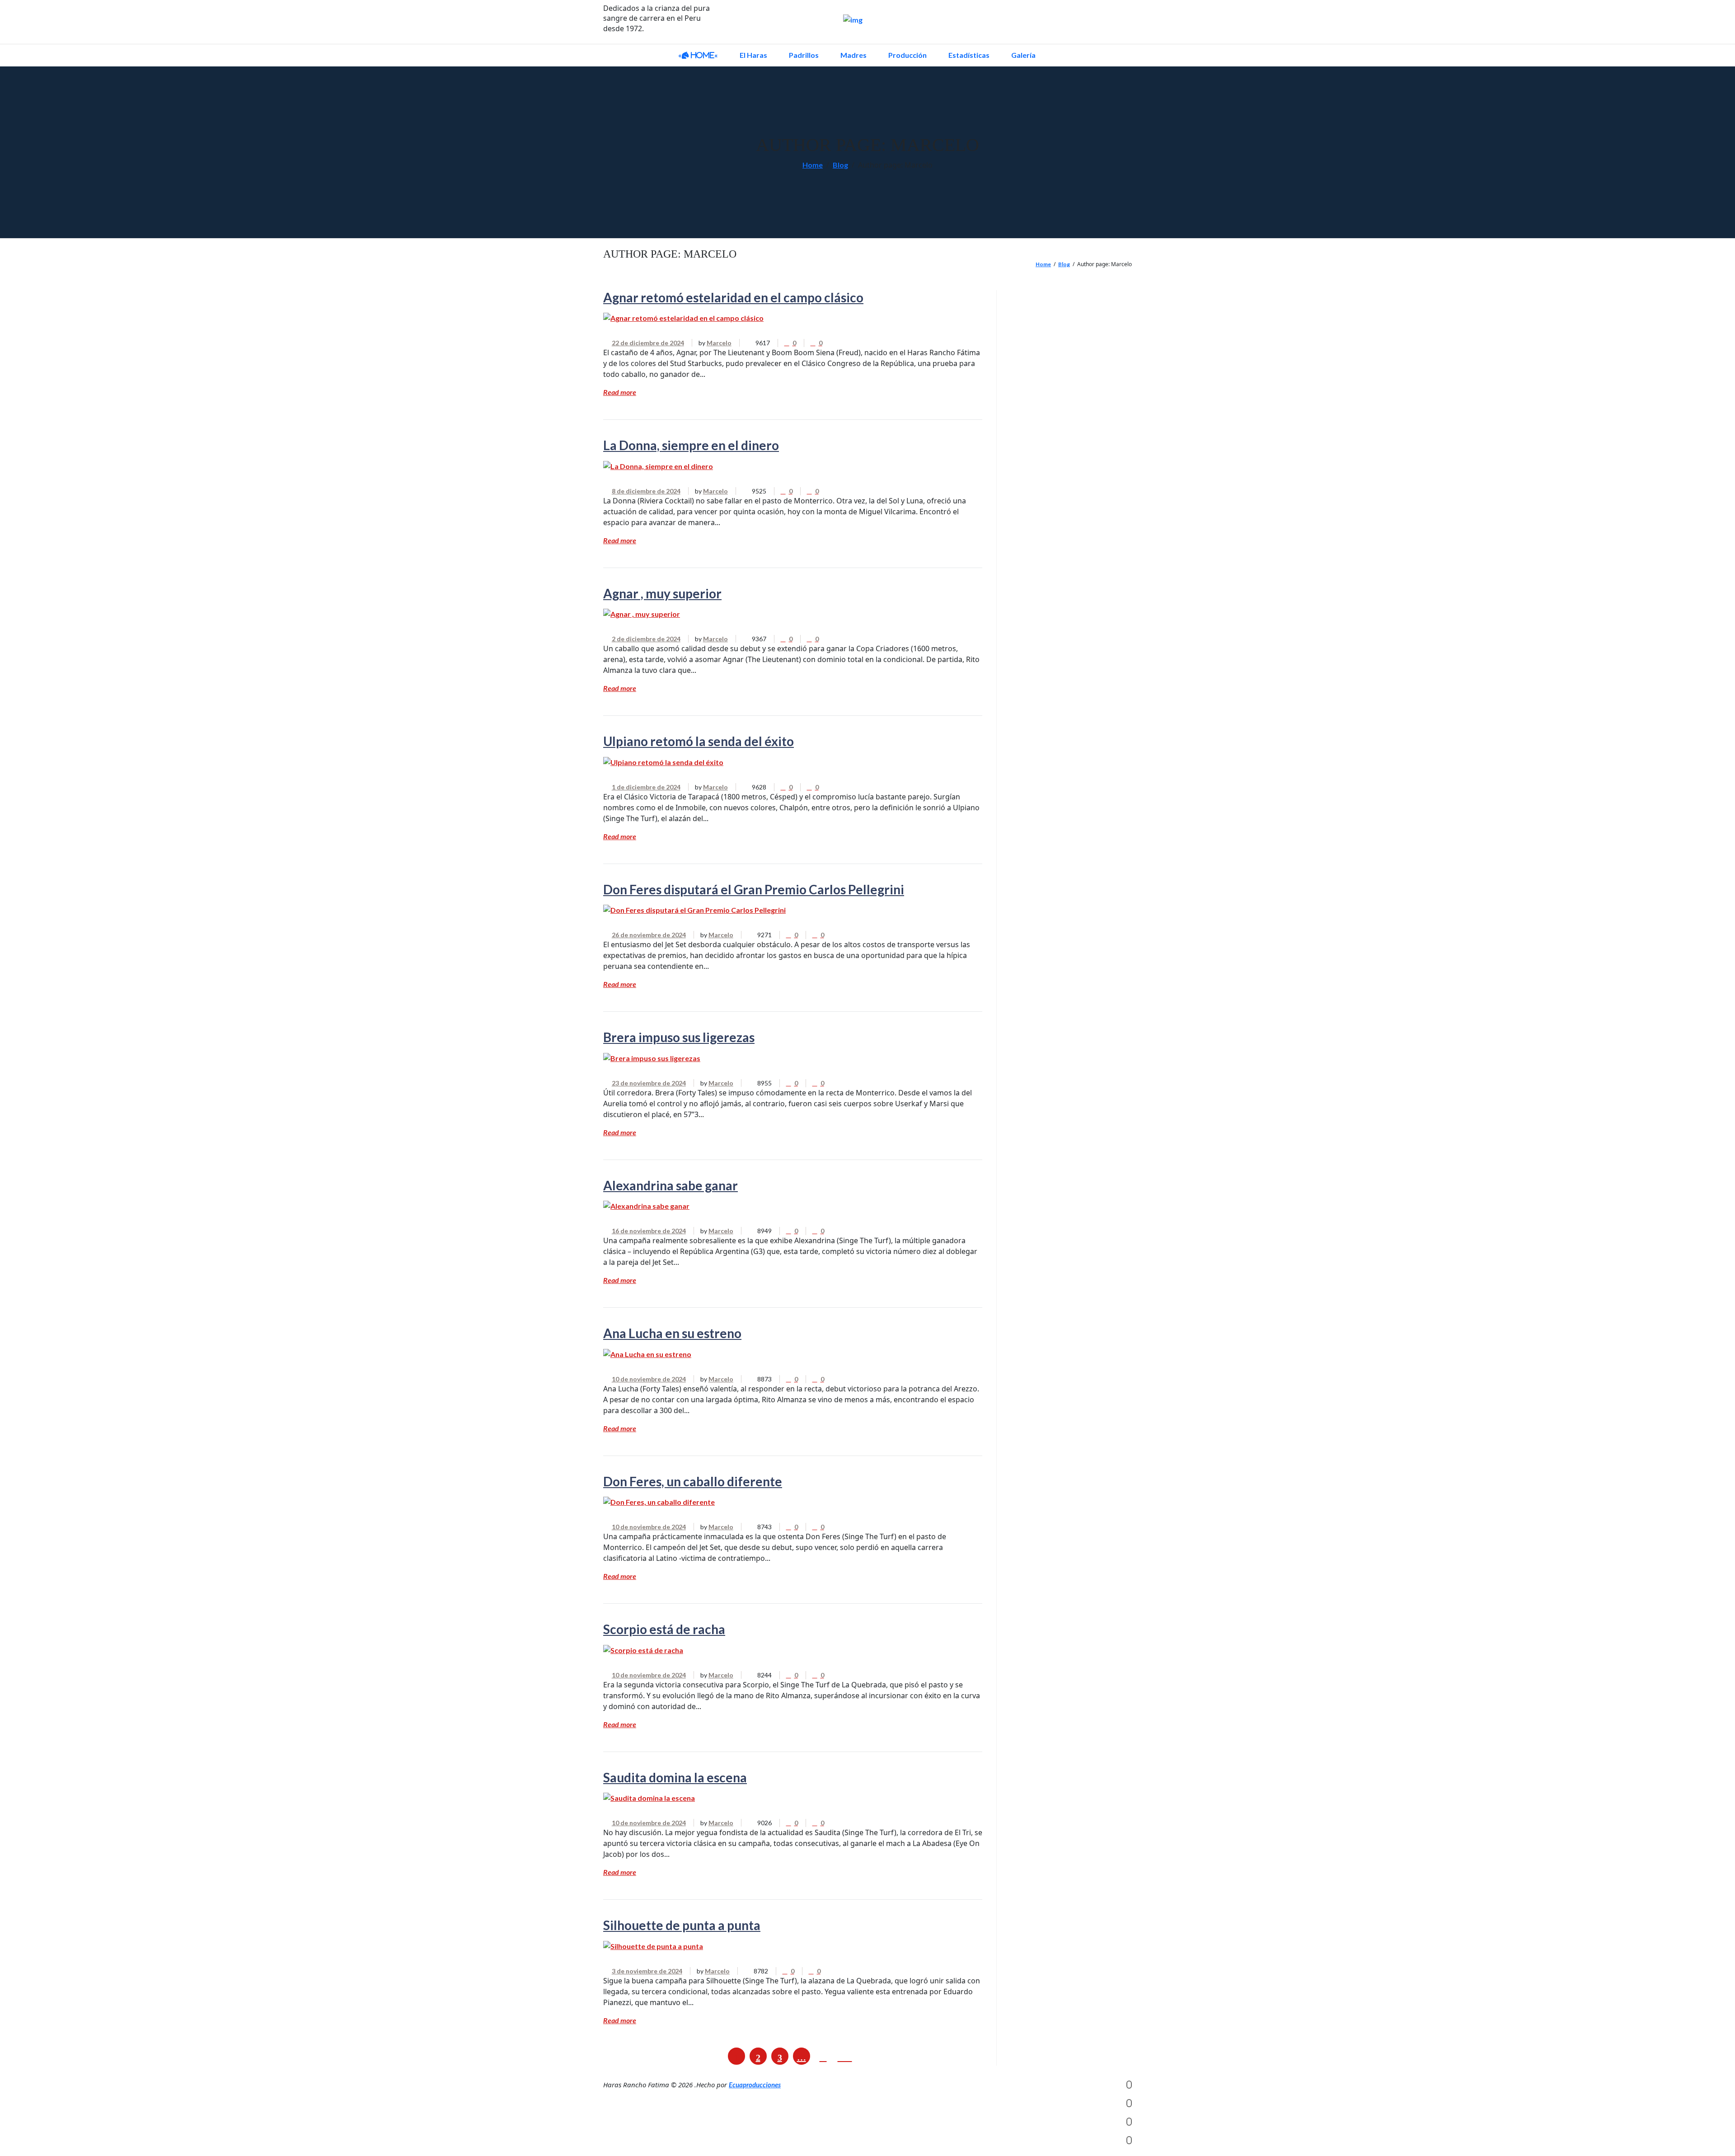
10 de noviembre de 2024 (649, 1379)
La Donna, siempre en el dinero (691, 445)
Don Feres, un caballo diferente (693, 1481)
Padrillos (804, 55)
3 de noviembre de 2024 (647, 1971)
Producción (907, 55)
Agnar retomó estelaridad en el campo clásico (733, 297)
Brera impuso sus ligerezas (679, 1037)
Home (813, 165)
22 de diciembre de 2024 (648, 343)
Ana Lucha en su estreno (672, 1333)
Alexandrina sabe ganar (671, 1185)
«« (698, 55)
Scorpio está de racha (664, 1629)
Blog (840, 165)
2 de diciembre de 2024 (646, 639)
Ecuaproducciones (755, 2085)
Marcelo (719, 343)
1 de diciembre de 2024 (646, 787)
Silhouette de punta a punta (682, 1925)
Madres (853, 55)
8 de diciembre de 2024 (646, 491)
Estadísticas (969, 55)
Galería (1023, 55)
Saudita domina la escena (675, 1777)
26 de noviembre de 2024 (649, 935)
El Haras (753, 55)
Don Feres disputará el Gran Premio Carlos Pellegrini (754, 889)
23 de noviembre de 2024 (649, 1083)
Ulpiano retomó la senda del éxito (699, 741)
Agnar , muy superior (662, 593)
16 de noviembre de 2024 (649, 1231)
